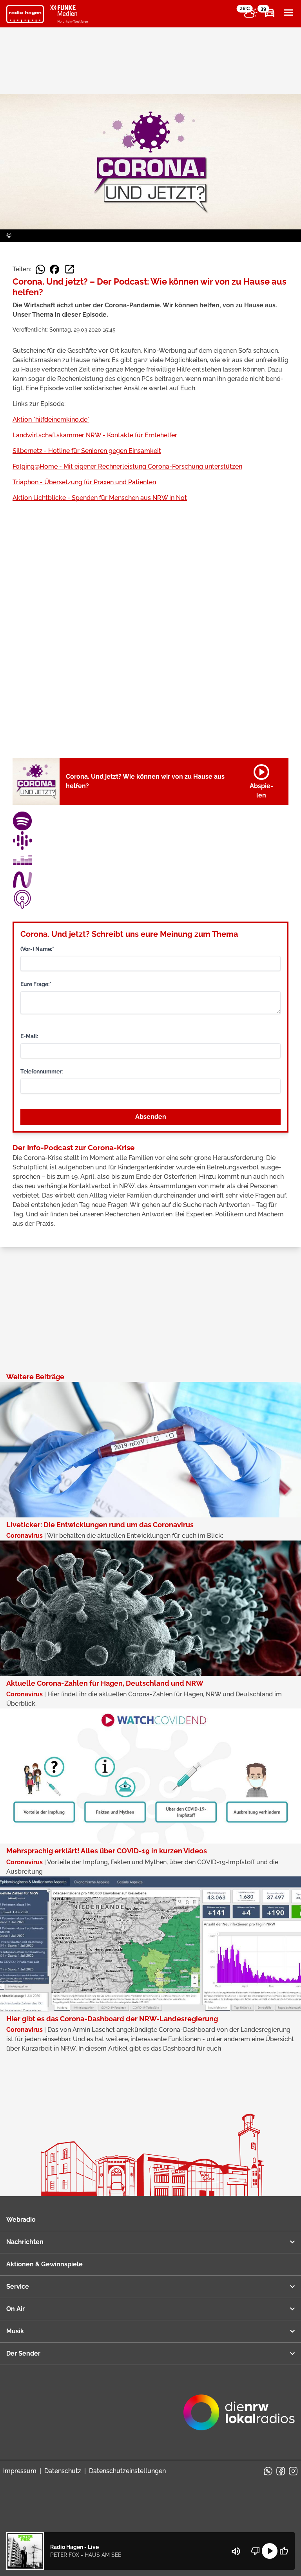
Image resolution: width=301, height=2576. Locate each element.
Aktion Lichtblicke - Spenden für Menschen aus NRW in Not (100, 498)
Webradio (21, 2220)
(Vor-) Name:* (37, 949)
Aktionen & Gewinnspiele (44, 2264)
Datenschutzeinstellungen (127, 2471)
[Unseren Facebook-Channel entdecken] (281, 2471)
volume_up (236, 2551)
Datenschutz (63, 2471)
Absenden (151, 1117)
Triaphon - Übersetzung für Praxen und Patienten (84, 482)
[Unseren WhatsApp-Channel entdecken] (268, 2471)
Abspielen (261, 780)
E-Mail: (29, 1036)
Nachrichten (25, 2242)
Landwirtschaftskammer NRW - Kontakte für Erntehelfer (95, 435)
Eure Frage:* (36, 984)
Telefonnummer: (42, 1072)
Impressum (20, 2471)
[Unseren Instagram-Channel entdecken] (293, 2471)
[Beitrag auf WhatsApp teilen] (40, 269)
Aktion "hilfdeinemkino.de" (51, 419)
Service (18, 2286)
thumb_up (284, 2551)
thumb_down (256, 2551)
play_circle (270, 2551)
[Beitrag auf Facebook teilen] (54, 269)
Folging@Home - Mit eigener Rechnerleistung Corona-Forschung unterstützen (127, 466)
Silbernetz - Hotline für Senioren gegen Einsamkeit (87, 451)
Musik (15, 2331)
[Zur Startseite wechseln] (25, 14)
